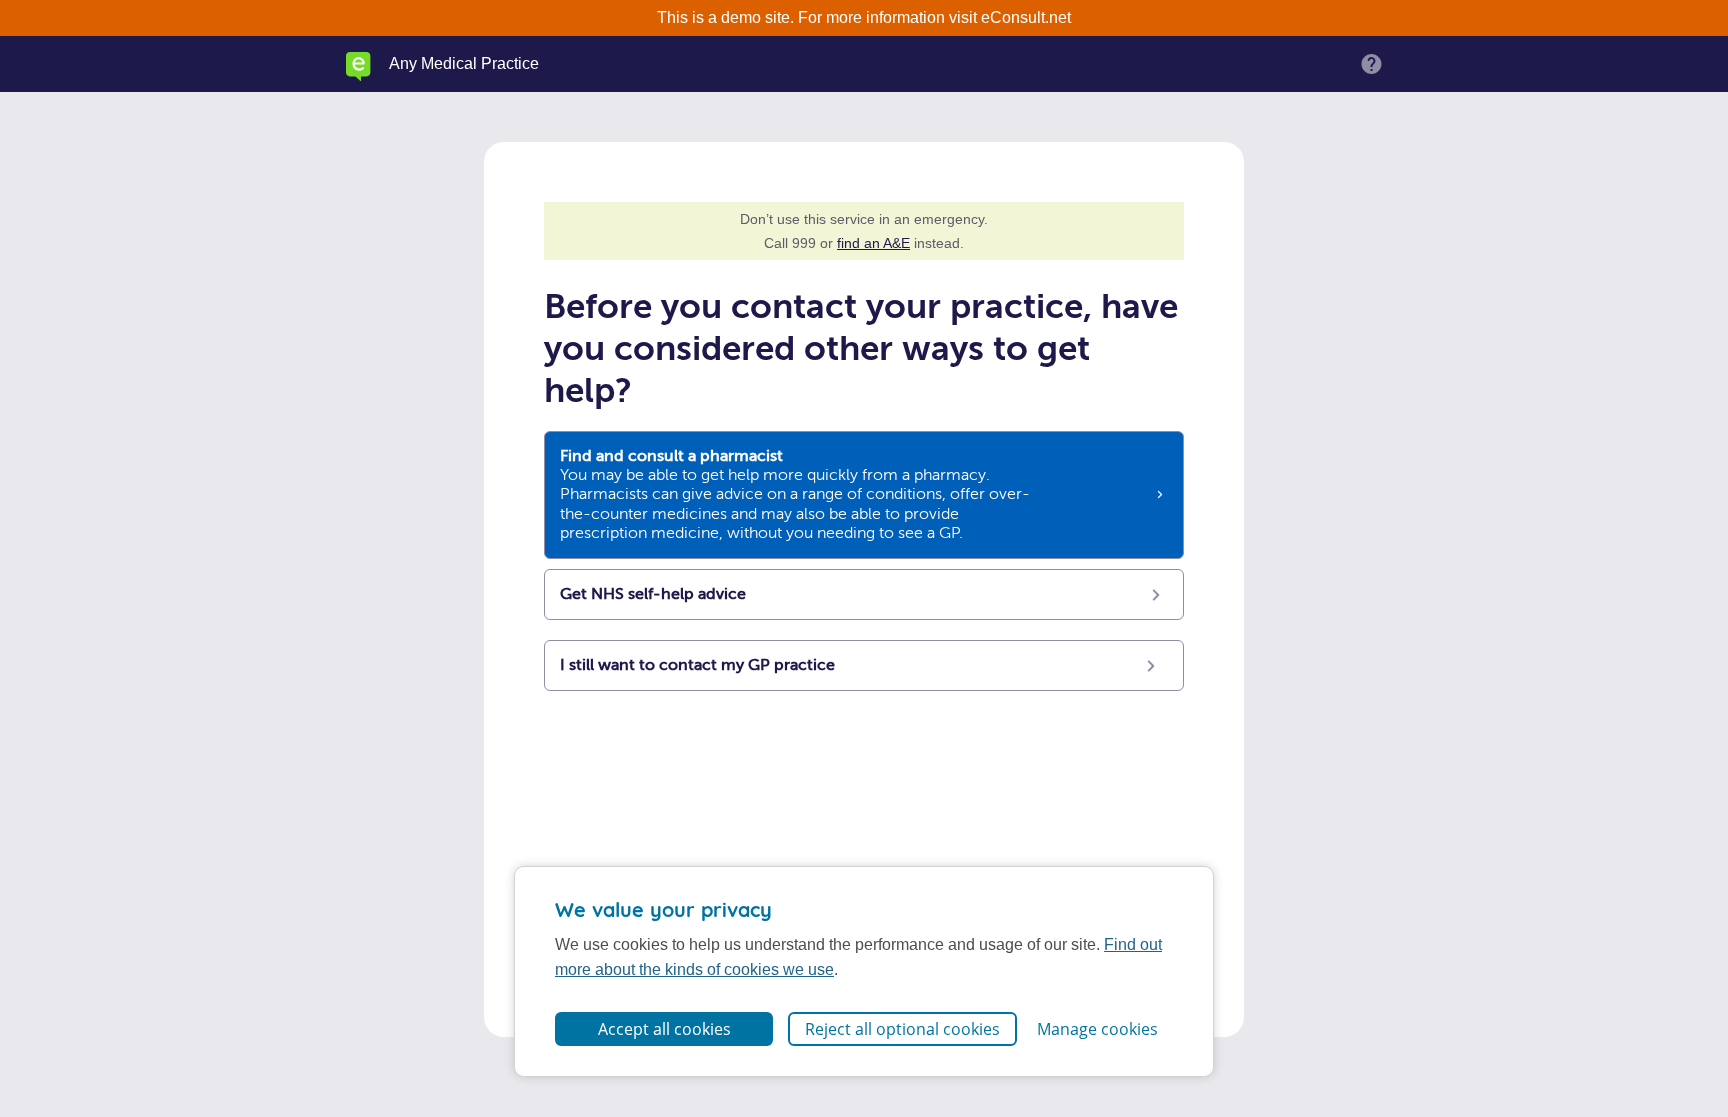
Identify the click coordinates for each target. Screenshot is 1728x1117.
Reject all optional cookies (902, 1029)
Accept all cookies (664, 1029)
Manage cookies (1097, 1029)
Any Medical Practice (464, 64)
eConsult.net (1026, 17)
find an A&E (873, 243)
